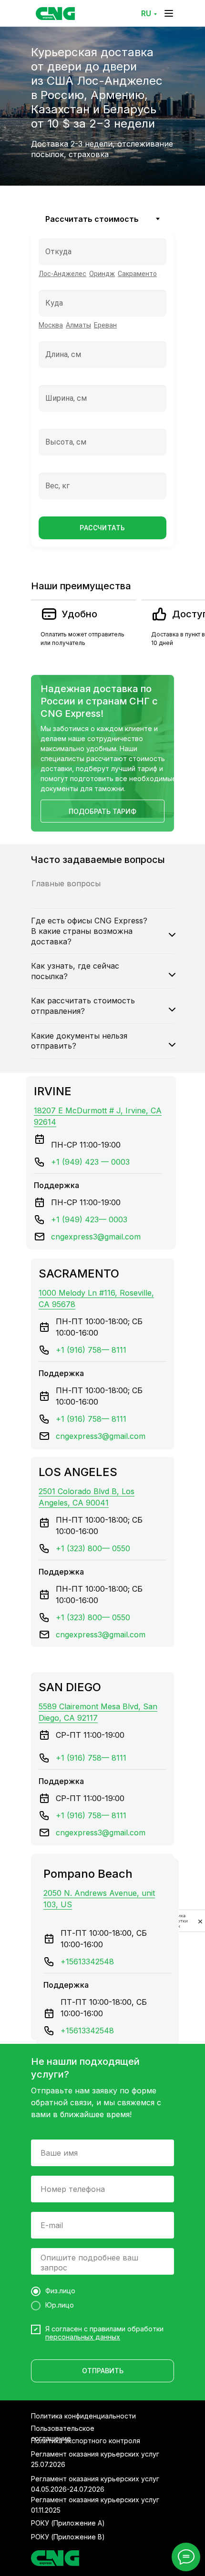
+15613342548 (87, 1962)
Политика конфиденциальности (83, 2416)
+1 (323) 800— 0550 (93, 1548)
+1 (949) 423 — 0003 (90, 1162)
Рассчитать (102, 528)
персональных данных (83, 2337)
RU (146, 13)
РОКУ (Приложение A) (68, 2523)
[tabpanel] (102, 400)
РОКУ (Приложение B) (68, 2537)
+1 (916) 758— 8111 (91, 1350)
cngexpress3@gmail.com (96, 1237)
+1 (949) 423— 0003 (89, 1219)
